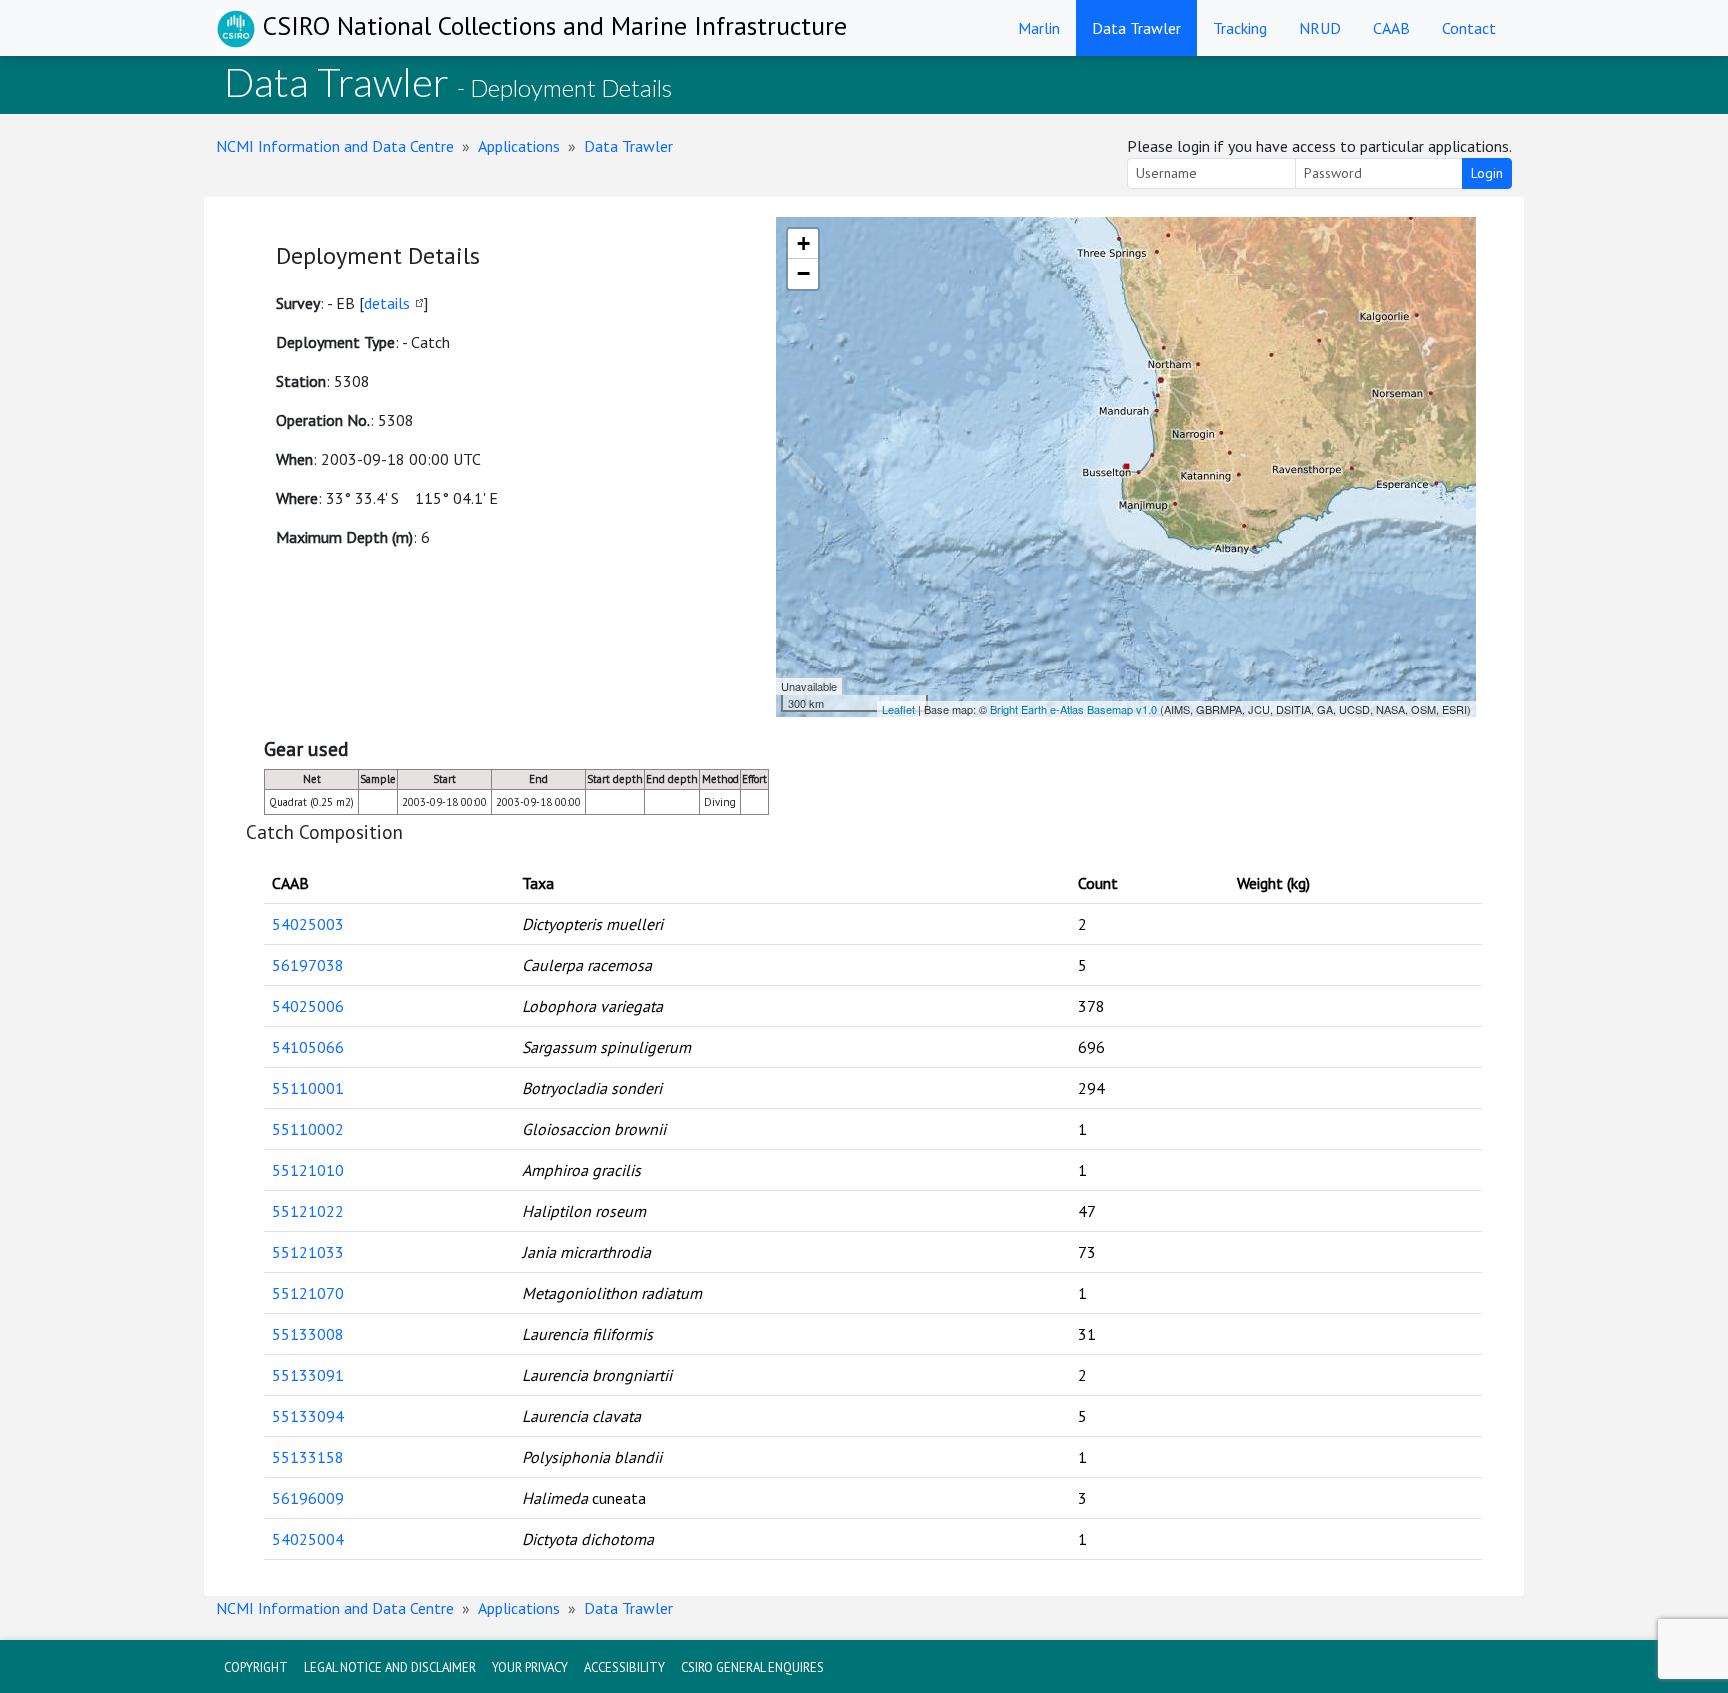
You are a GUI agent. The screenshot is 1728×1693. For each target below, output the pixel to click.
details (387, 303)
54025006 (308, 1006)
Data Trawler (1136, 28)
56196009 (308, 1498)
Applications (519, 146)
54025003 (308, 924)
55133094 (308, 1416)
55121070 (308, 1293)
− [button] (803, 273)
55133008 (308, 1334)
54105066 (308, 1047)
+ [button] (803, 243)
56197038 (308, 965)
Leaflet (898, 709)
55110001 (308, 1088)
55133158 (308, 1457)
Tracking (1240, 28)
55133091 (308, 1375)
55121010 (308, 1170)
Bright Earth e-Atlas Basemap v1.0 (1073, 709)
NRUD (1320, 28)
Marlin (1039, 28)
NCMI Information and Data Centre (335, 146)
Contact (1469, 28)
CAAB (1391, 28)
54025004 (308, 1539)
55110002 (308, 1129)
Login (1487, 173)
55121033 (308, 1252)
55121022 (308, 1211)
